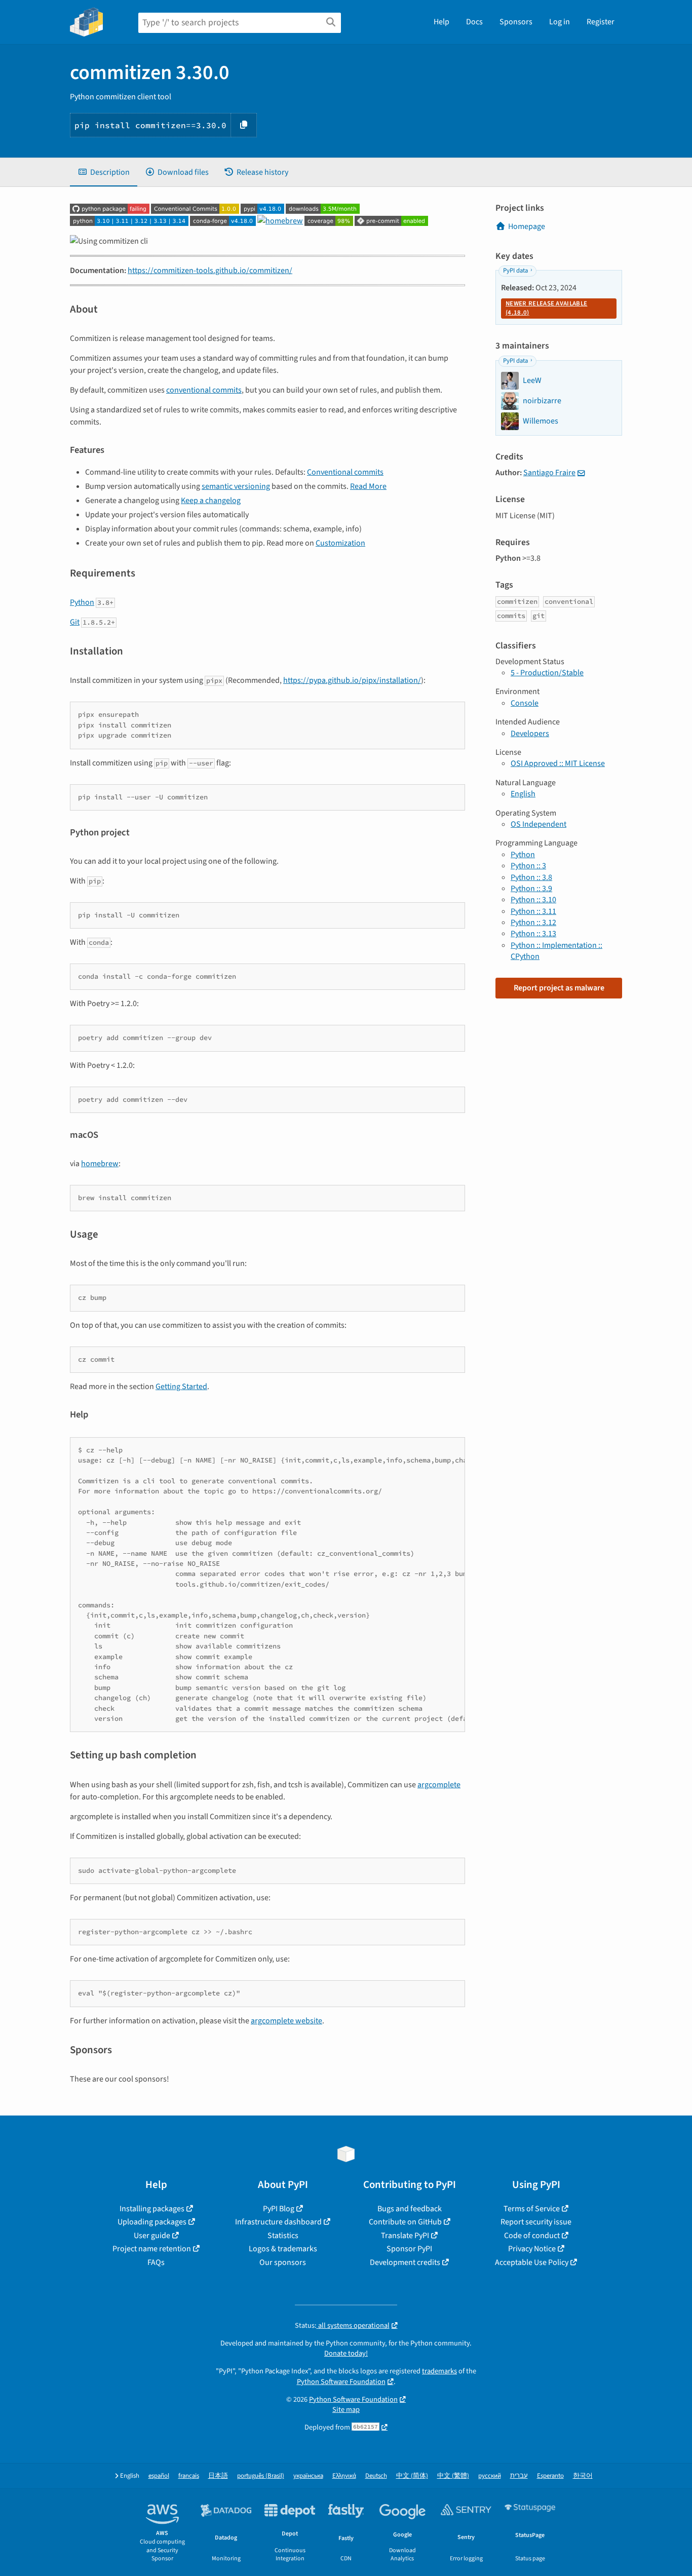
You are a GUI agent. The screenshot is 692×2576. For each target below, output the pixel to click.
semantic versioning (236, 486)
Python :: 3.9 (531, 889)
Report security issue (536, 2222)
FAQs (156, 2262)
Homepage (527, 226)
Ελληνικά (344, 2476)
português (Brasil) (261, 2476)
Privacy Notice (532, 2249)
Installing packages (152, 2209)
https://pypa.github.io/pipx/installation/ (352, 680)
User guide (152, 2236)
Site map (346, 2410)
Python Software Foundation (341, 2382)
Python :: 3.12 (533, 922)
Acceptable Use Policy (532, 2262)
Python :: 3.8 (531, 877)
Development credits (405, 2262)
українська (308, 2476)
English (523, 794)
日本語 (218, 2476)
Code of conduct (532, 2236)
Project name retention (152, 2249)
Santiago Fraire (549, 473)
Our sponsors (283, 2262)
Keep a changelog (211, 501)
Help (441, 22)
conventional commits (204, 390)
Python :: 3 (528, 866)
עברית (519, 2476)
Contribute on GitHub (405, 2222)
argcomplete (439, 1785)
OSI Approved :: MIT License (558, 763)
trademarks (439, 2371)
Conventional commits (345, 472)
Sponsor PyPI (409, 2249)
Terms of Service (532, 2209)
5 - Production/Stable (547, 673)
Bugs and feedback (410, 2209)
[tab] (104, 172)
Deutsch (376, 2476)
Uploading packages (152, 2222)
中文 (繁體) (453, 2476)
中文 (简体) (412, 2476)
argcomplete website (286, 2021)
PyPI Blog (279, 2209)
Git (75, 622)
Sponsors (516, 22)
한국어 (583, 2476)
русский (490, 2476)
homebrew (100, 1164)
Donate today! (346, 2353)
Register (601, 22)
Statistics (283, 2236)
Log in (560, 22)
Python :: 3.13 (533, 934)
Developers (530, 734)
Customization (340, 543)
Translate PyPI (405, 2236)
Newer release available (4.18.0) (546, 308)
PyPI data (515, 271)
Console (525, 703)
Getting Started (181, 1387)
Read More (368, 486)
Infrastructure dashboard (278, 2222)
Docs (474, 22)
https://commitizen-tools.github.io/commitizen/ (210, 271)
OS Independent (539, 824)
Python (82, 602)
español (159, 2476)
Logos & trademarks (283, 2249)
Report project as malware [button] (559, 988)
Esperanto (550, 2476)
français (189, 2476)
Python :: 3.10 (533, 900)
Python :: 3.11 (533, 911)
